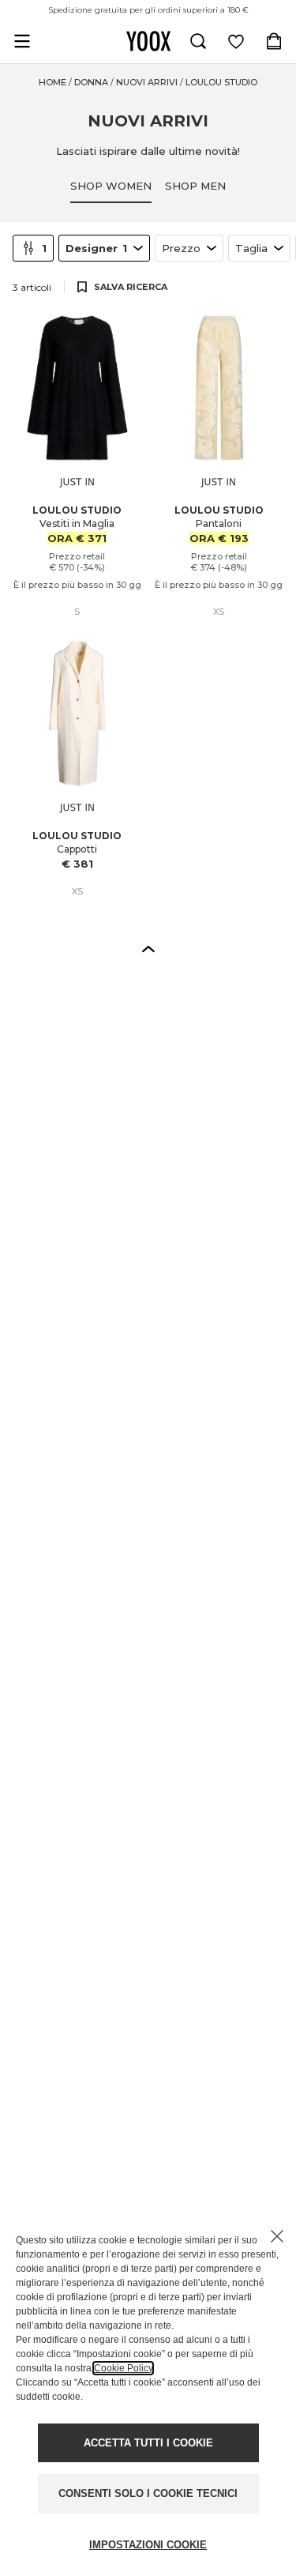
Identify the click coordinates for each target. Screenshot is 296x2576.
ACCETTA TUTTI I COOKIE (148, 2443)
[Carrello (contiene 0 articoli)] (274, 41)
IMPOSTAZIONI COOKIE (148, 2545)
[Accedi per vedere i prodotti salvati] (236, 41)
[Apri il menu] (22, 41)
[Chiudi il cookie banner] (277, 2236)
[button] (148, 948)
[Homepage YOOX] (148, 41)
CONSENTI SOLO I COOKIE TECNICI (148, 2493)
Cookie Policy (123, 2368)
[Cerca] (198, 41)
